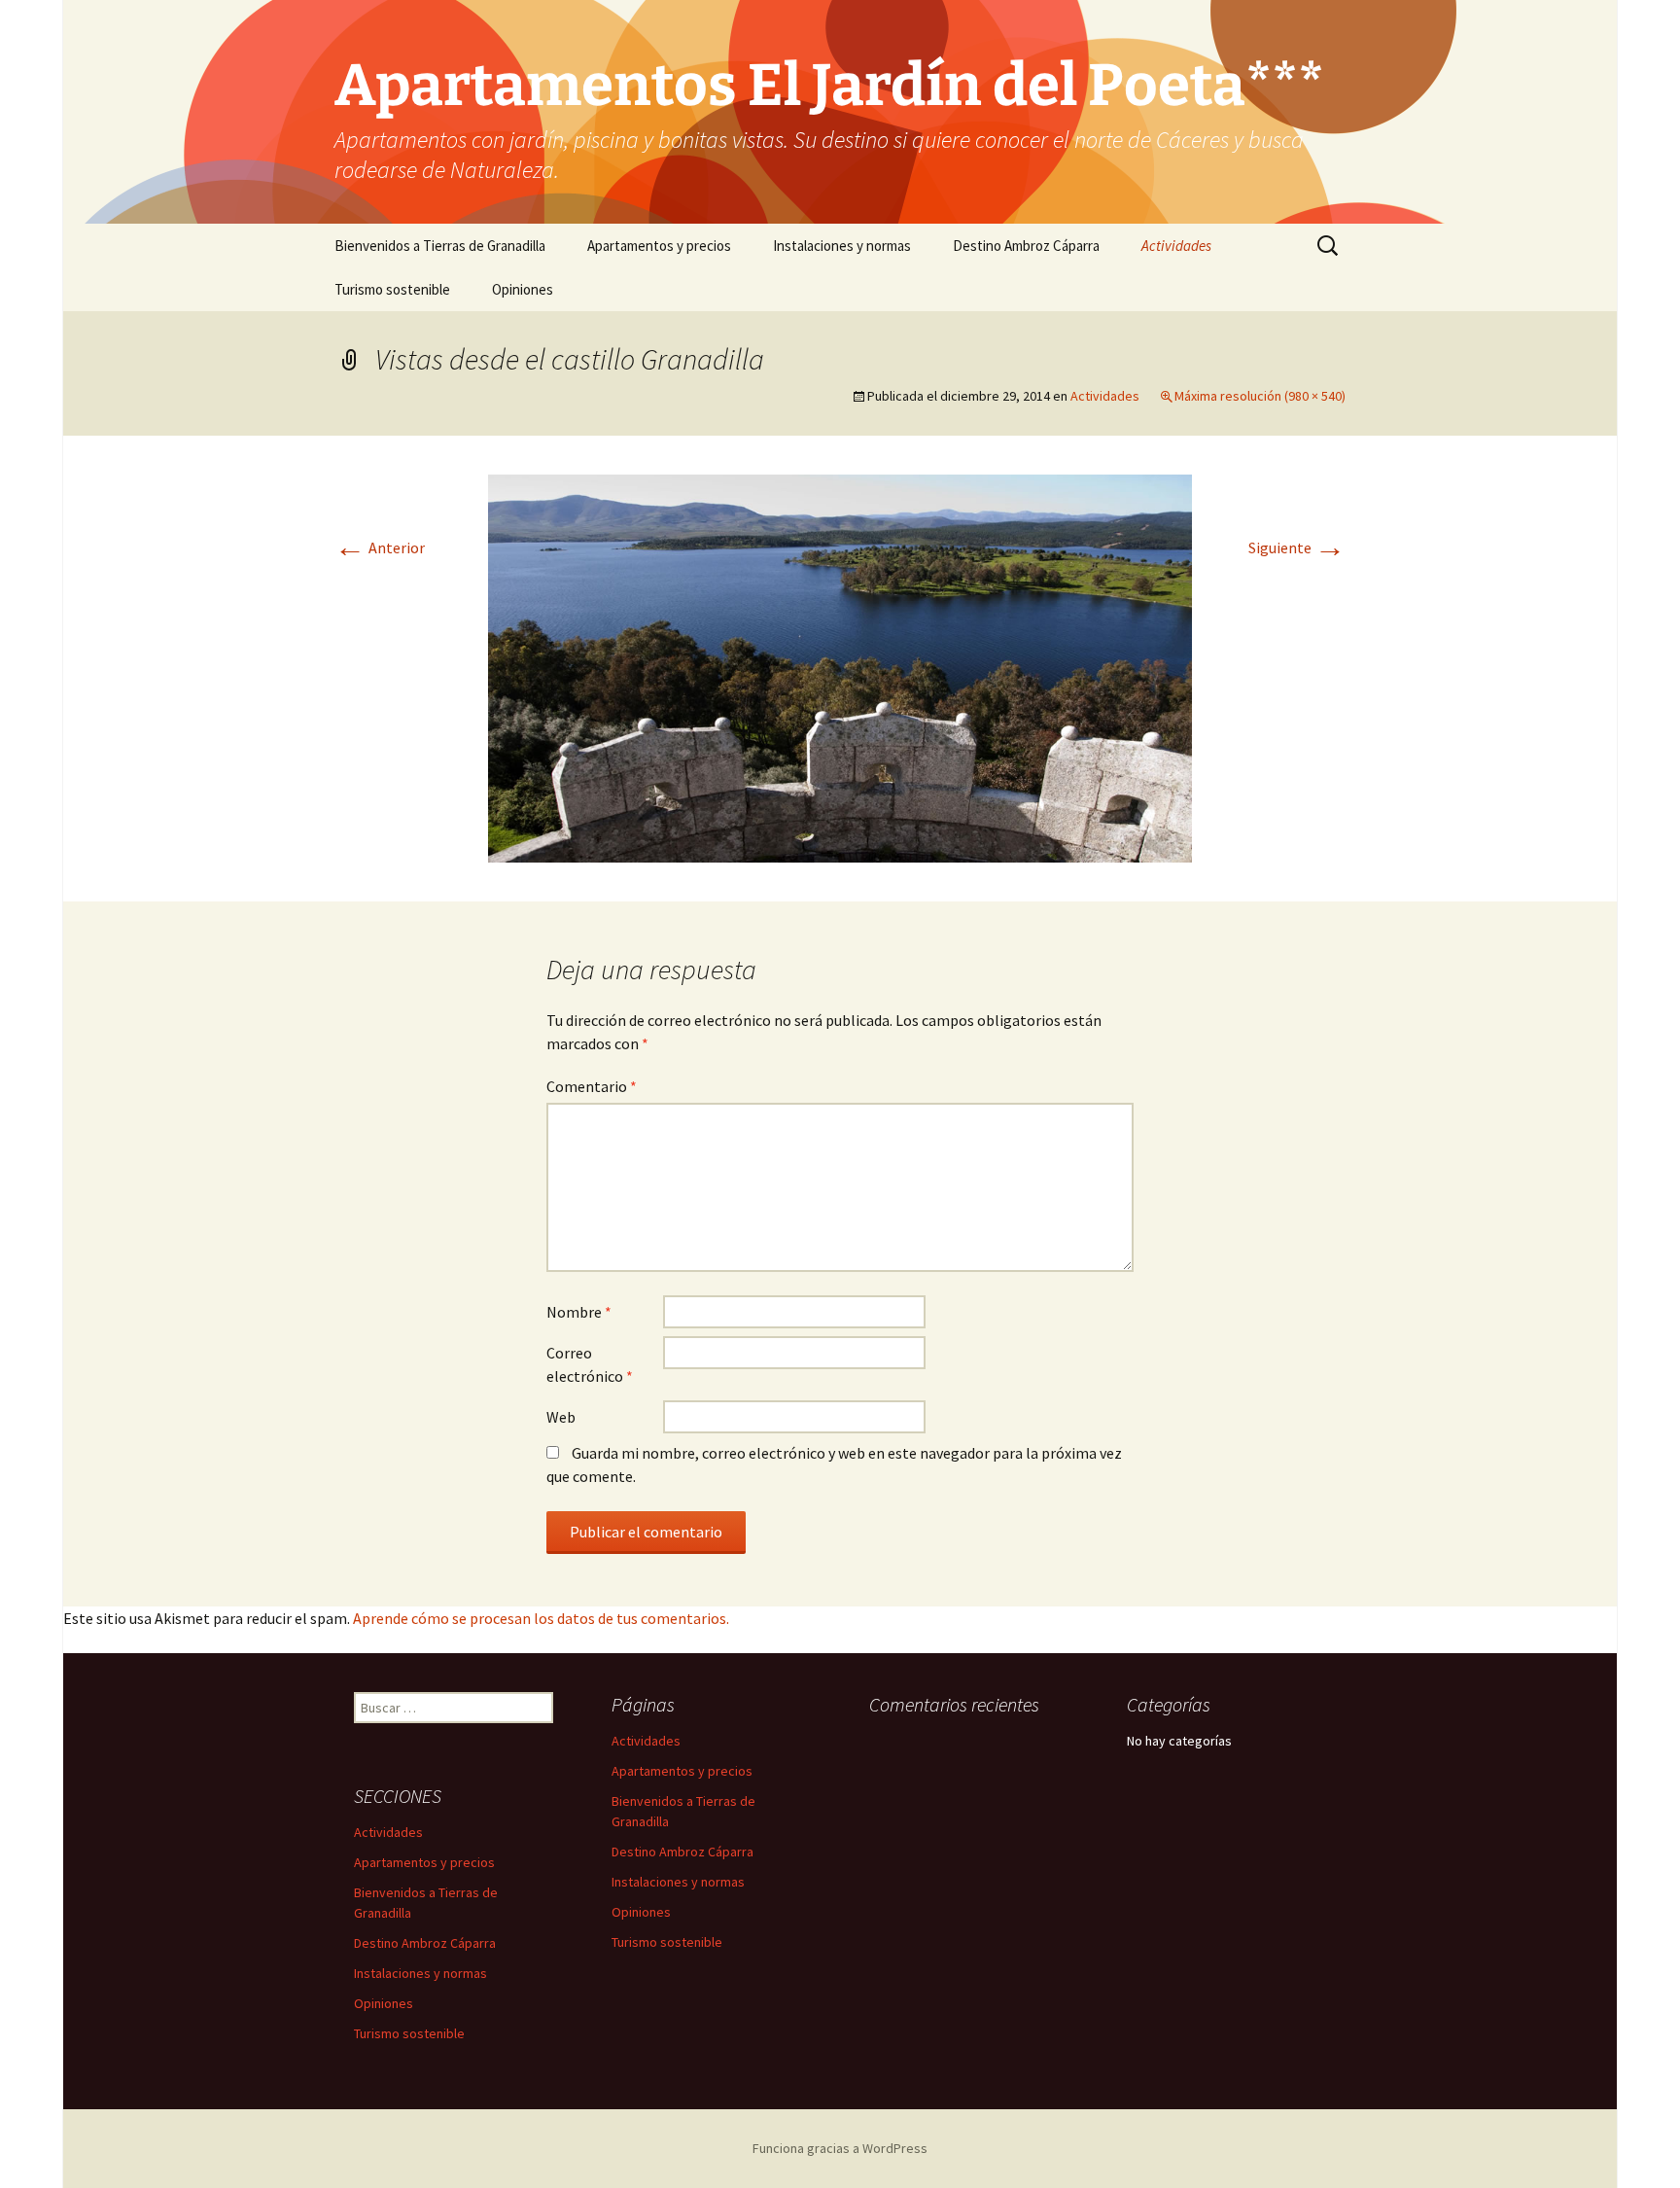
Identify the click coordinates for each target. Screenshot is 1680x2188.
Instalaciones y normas (842, 246)
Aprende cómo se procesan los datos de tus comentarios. (541, 1618)
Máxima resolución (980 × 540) (1260, 396)
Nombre (579, 1312)
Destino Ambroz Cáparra (1026, 246)
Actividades (1176, 246)
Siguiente (1297, 547)
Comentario (592, 1086)
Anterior (380, 547)
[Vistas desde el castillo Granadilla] (840, 666)
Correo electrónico (590, 1364)
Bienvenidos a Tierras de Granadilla (440, 246)
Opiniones (523, 289)
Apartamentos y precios (659, 246)
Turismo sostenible (392, 289)
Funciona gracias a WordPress (840, 2148)
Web (561, 1417)
